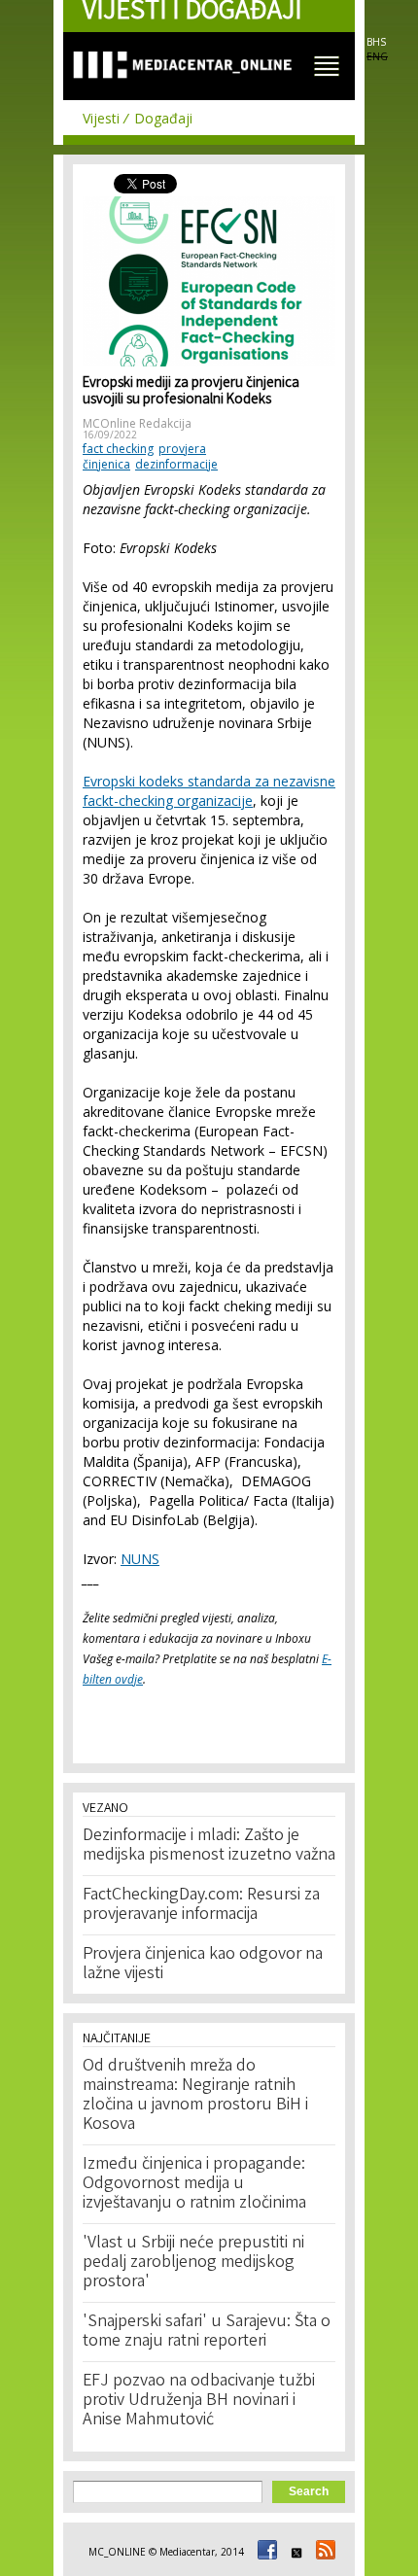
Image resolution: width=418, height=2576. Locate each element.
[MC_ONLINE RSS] (323, 2552)
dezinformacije (176, 464)
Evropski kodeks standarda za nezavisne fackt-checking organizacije (209, 791)
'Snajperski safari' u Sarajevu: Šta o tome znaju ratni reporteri (207, 2332)
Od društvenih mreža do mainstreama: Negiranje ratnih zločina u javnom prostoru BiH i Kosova (195, 2096)
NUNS (140, 1559)
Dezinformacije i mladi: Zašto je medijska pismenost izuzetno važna (209, 1846)
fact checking (118, 449)
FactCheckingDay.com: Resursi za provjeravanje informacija (201, 1905)
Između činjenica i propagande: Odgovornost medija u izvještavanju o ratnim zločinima (194, 2184)
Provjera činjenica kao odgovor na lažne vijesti (203, 1965)
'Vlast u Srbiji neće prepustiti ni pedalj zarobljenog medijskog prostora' (193, 2263)
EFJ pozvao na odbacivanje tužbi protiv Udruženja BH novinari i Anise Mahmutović (199, 2401)
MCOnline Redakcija (137, 423)
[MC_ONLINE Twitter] (294, 2552)
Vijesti (101, 118)
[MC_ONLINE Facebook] (264, 2552)
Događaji (163, 118)
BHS (376, 42)
